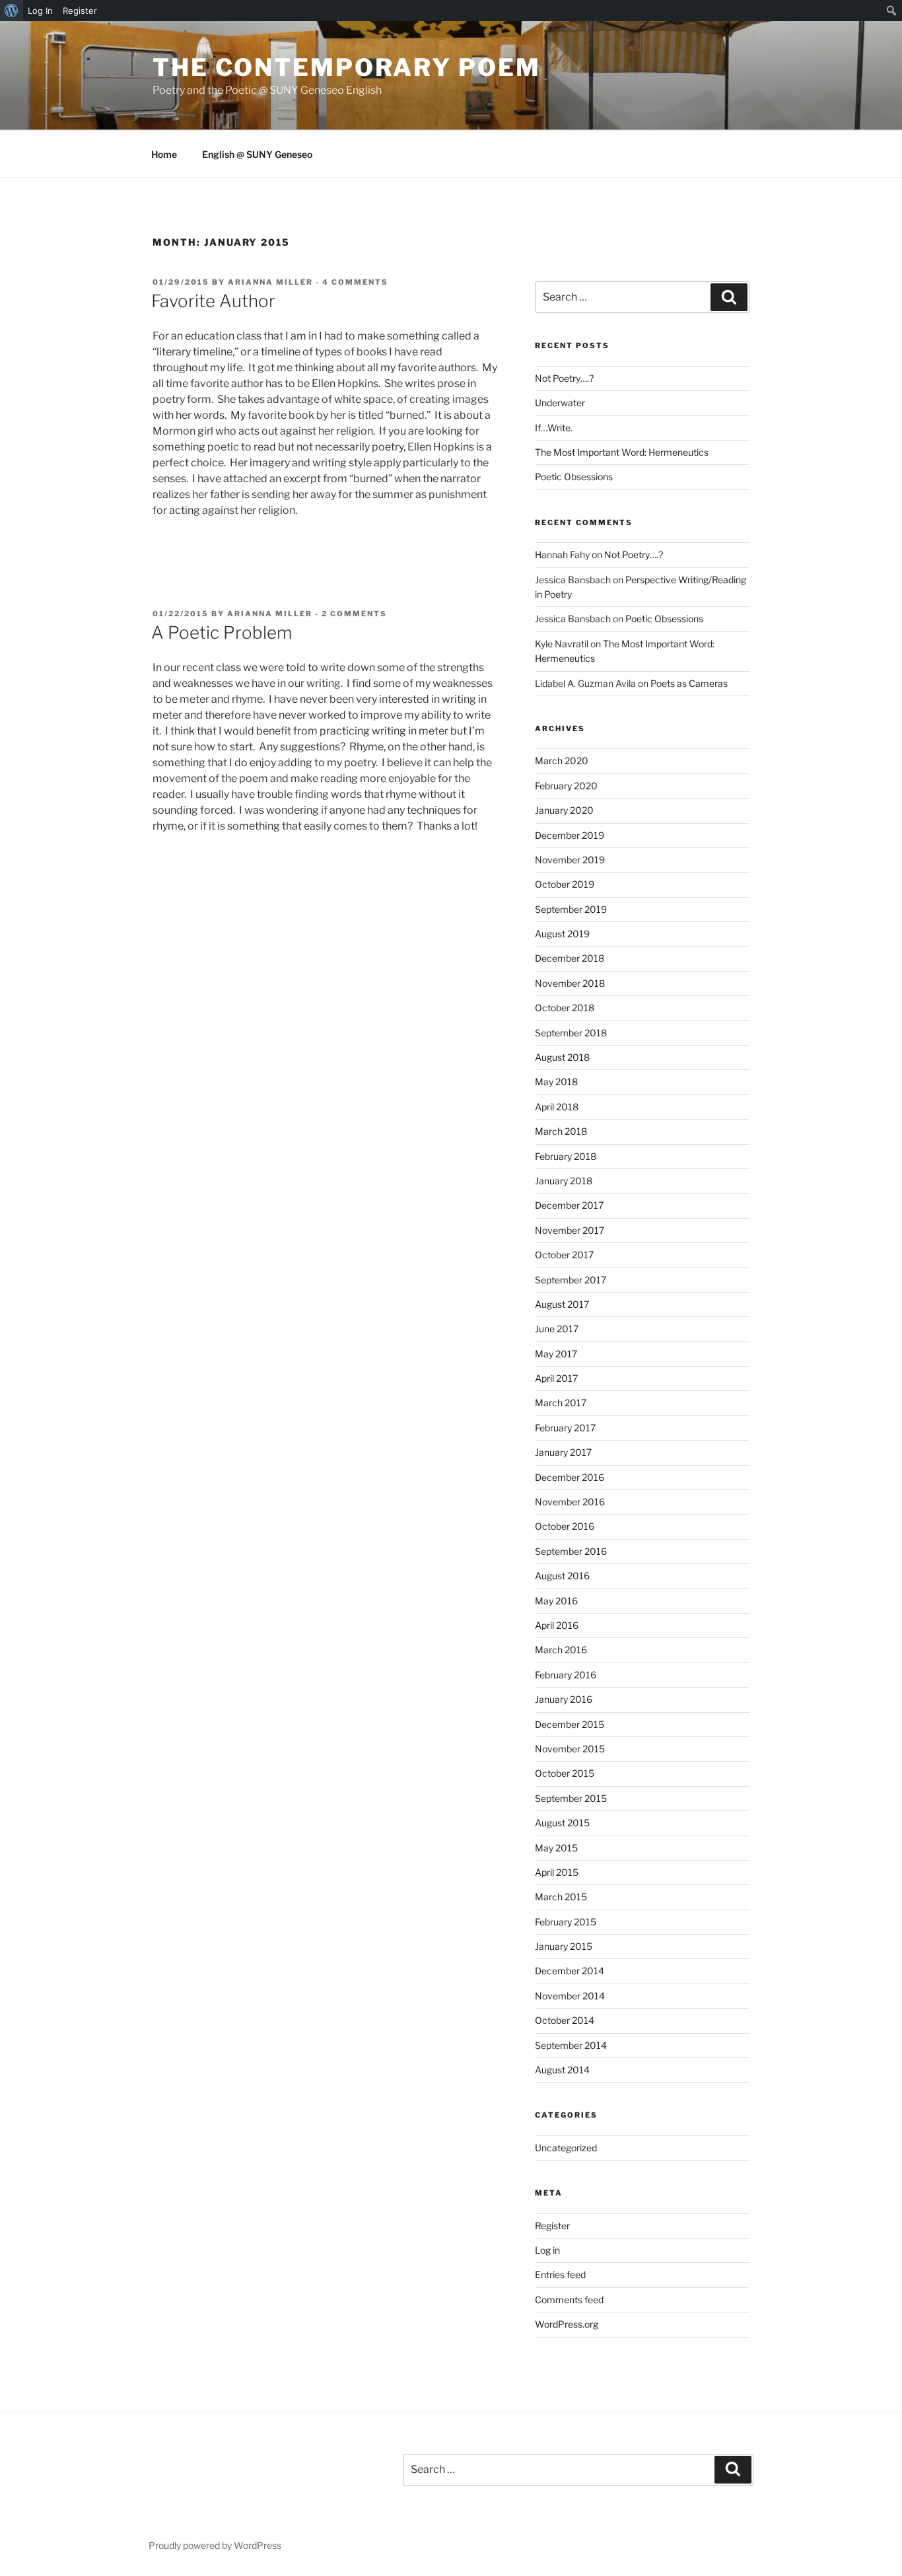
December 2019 (570, 835)
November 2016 (570, 1502)
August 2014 (562, 2070)
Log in (547, 2250)
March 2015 (561, 1897)
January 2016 (564, 1699)
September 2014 (571, 2045)
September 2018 (571, 1033)
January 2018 (564, 1181)
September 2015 (571, 1798)
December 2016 (570, 1477)
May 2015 (556, 1848)
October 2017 (564, 1255)
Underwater (560, 403)
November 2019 (570, 860)
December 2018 (570, 958)
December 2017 (569, 1205)
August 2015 (562, 1823)
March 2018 (561, 1131)
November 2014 (570, 1996)
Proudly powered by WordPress (215, 2545)
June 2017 (557, 1329)
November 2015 (570, 1749)
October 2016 (565, 1526)
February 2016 (566, 1675)
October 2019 (565, 884)
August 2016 (562, 1576)
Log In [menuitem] (40, 11)
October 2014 (565, 2020)
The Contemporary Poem (346, 67)
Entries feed (560, 2274)
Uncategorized (566, 2148)
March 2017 (561, 1403)
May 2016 (556, 1601)
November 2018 (570, 983)
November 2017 (570, 1230)
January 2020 (564, 810)
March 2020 (562, 761)
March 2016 (561, 1650)
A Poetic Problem (222, 632)
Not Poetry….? (564, 378)
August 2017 (562, 1304)
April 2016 (557, 1625)
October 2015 (565, 1773)
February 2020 (566, 786)
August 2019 (562, 934)
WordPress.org (567, 2324)
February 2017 (565, 1428)
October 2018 (565, 1008)
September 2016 (571, 1551)
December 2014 (570, 1971)
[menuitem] (12, 11)
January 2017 (563, 1452)
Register (552, 2226)
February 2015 (566, 1922)
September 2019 (571, 909)
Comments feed (569, 2300)
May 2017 (556, 1354)
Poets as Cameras (689, 683)
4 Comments (355, 282)
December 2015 (570, 1724)
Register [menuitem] (80, 11)
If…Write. (554, 428)
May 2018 (556, 1082)
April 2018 (557, 1107)
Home (164, 154)
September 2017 (571, 1280)
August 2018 (562, 1057)
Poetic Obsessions (574, 477)
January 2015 (564, 1946)
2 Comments (354, 614)
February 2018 (566, 1156)
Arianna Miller (270, 282)
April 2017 (556, 1378)
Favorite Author (213, 301)
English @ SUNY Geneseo (257, 154)
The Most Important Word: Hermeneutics (622, 452)
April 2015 (557, 1872)
